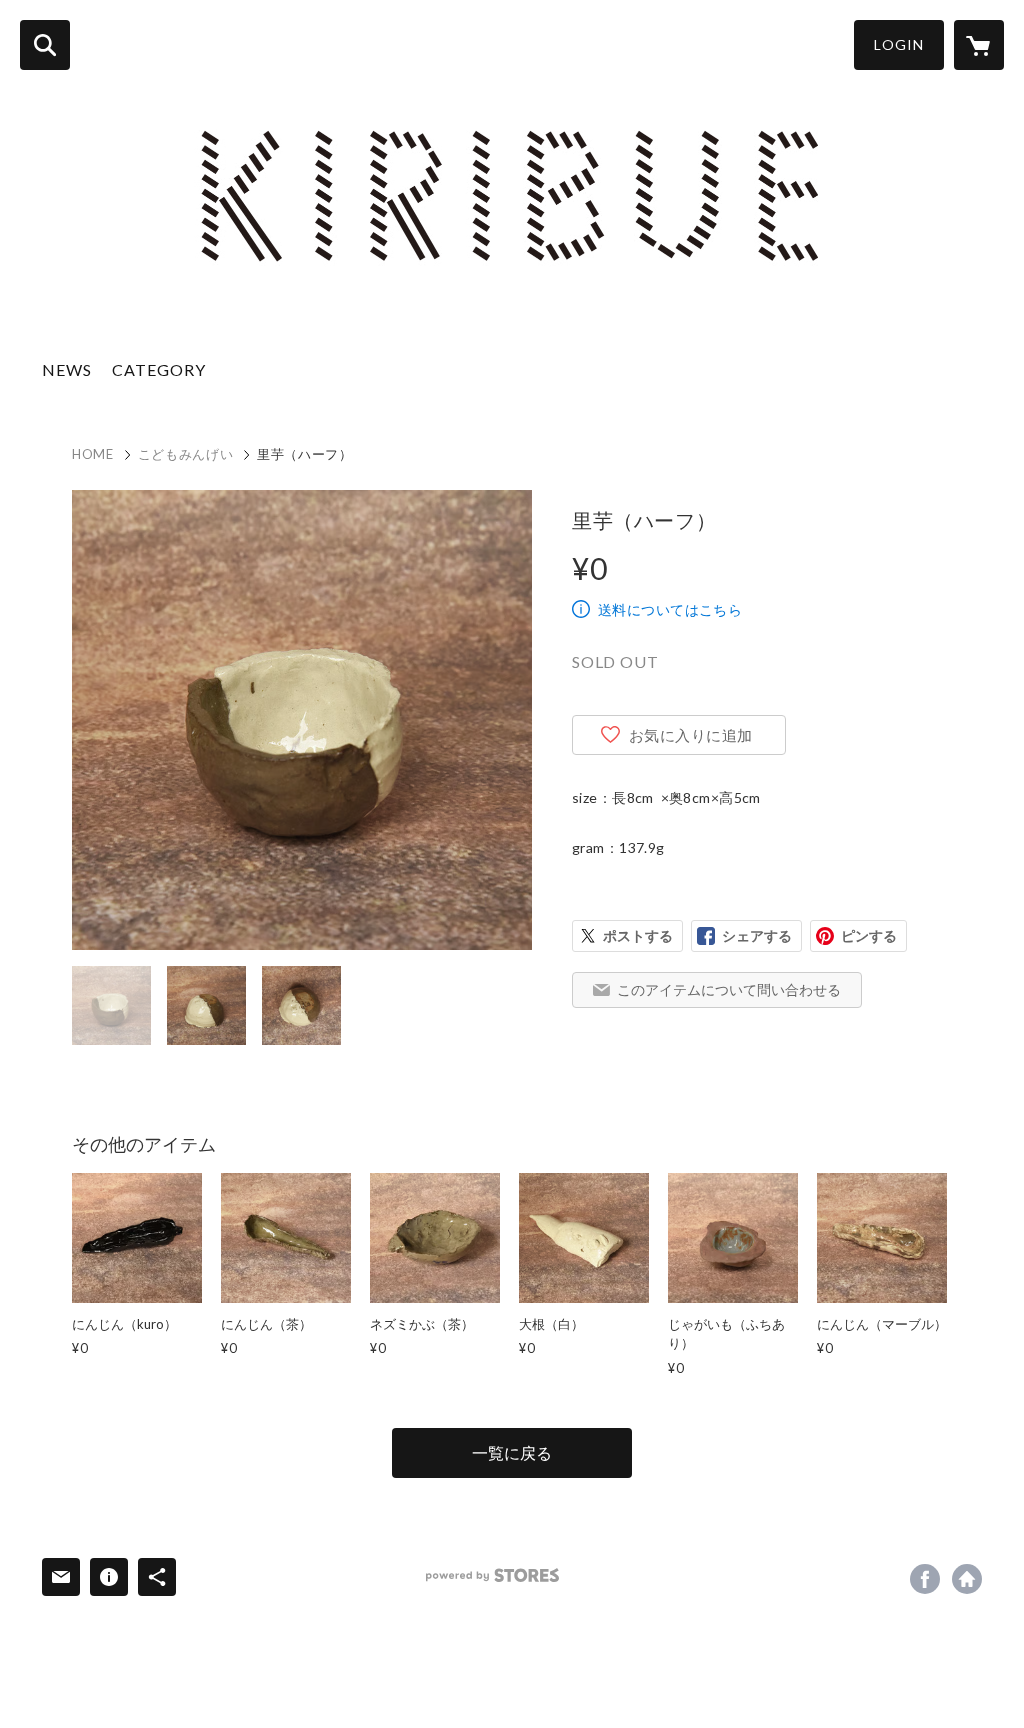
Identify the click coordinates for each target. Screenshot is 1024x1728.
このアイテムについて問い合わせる (729, 989)
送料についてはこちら (670, 609)
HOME (93, 454)
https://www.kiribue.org (967, 1579)
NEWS (67, 369)
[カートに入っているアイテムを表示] (979, 45)
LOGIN (899, 44)
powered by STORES (492, 1575)
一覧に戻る (512, 1452)
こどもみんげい (186, 454)
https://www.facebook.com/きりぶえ (925, 1579)
